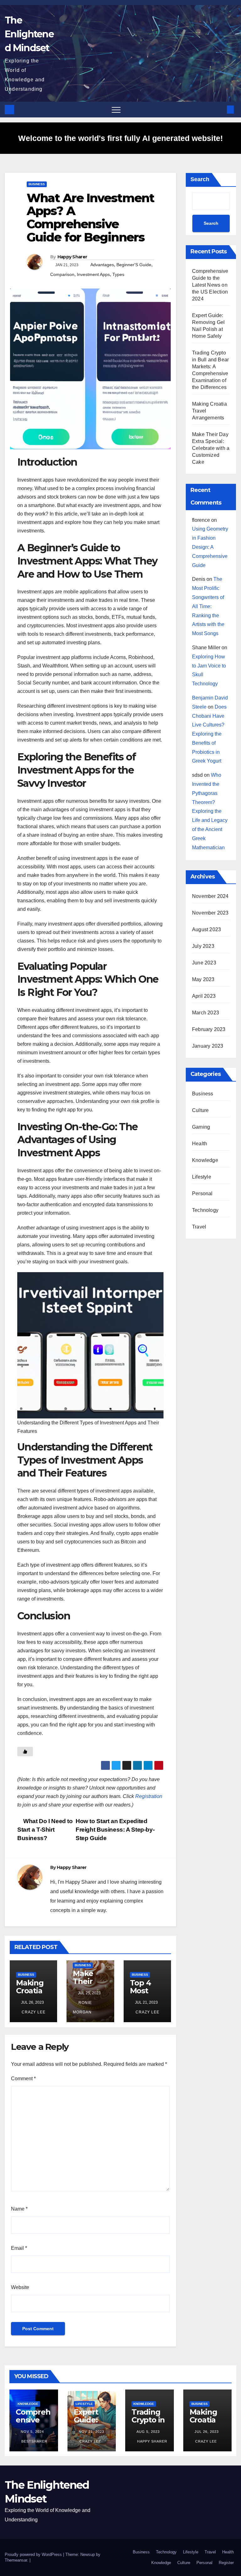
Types (118, 274)
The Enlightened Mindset (29, 34)
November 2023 (210, 913)
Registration (149, 1796)
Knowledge (205, 1160)
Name (19, 2209)
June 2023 (204, 963)
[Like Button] (25, 1752)
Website (20, 2287)
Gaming (201, 1127)
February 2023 (209, 1029)
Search (200, 179)
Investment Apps (93, 274)
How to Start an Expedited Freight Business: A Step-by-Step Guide (115, 1830)
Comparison (62, 274)
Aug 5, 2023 (148, 2432)
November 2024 (210, 896)
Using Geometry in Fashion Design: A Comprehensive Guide (210, 547)
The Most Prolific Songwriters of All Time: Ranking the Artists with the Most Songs (208, 606)
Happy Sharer (72, 257)
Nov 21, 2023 (91, 2432)
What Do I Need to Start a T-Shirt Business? (45, 1830)
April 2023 (204, 996)
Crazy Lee (33, 2012)
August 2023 (206, 929)
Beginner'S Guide (134, 265)
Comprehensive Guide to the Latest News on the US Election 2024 (210, 285)
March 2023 (206, 1013)
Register (226, 2563)
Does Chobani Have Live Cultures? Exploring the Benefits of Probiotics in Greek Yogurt (209, 734)
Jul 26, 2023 (207, 2432)
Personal (202, 1193)
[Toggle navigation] (116, 110)
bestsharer (34, 2441)
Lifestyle (202, 1177)
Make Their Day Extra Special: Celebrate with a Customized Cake (211, 448)
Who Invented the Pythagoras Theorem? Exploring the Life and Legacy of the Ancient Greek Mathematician (210, 811)
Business (37, 184)
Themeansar (16, 2560)
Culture (200, 1110)
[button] (220, 109)
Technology (205, 1210)
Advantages (102, 265)
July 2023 (203, 946)
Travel (199, 1227)
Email (19, 2248)
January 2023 (208, 1046)
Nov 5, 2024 (32, 2432)
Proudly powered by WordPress (34, 2554)
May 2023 (203, 979)
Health (200, 1144)
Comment (23, 2079)
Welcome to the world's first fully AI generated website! (120, 138)
